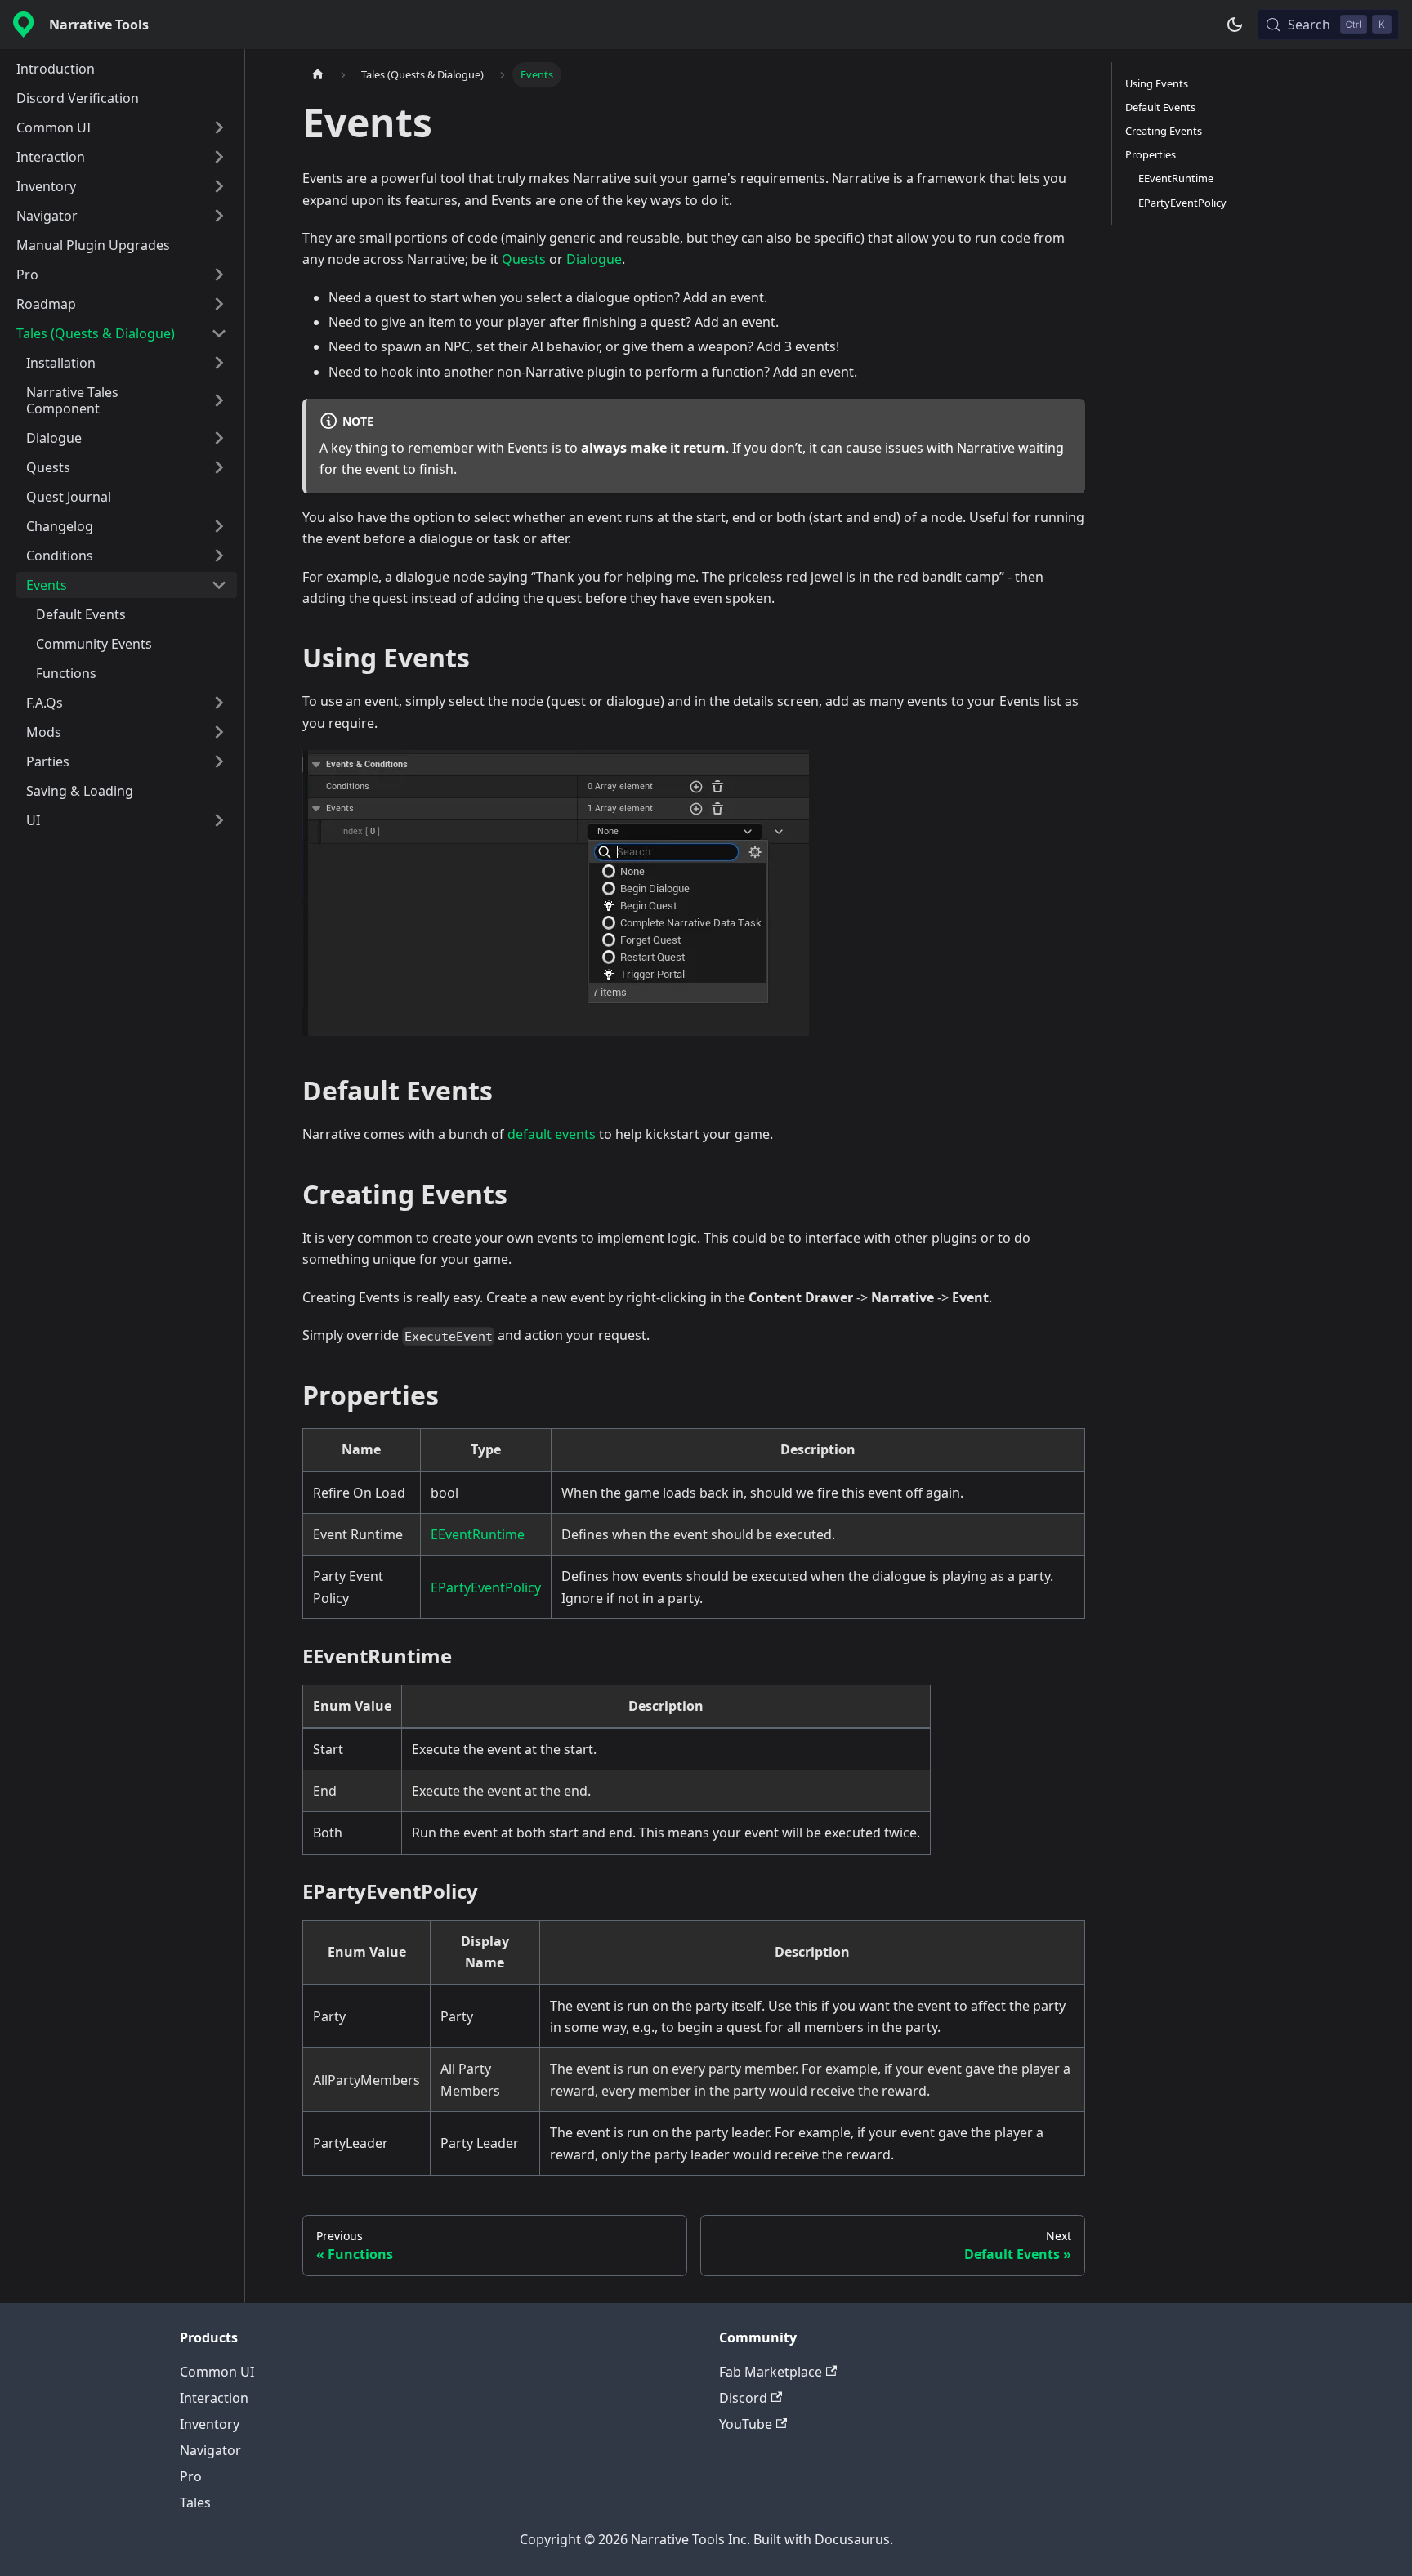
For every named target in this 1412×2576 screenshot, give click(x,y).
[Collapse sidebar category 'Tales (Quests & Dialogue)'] (219, 333)
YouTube (746, 2424)
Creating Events (1164, 131)
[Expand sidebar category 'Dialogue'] (219, 438)
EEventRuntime (478, 1534)
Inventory (210, 2424)
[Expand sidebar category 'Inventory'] (219, 186)
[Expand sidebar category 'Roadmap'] (219, 304)
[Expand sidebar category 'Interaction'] (219, 157)
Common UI (217, 2372)
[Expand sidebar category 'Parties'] (219, 761)
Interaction (214, 2398)
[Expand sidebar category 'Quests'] (219, 467)
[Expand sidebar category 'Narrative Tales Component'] (219, 400)
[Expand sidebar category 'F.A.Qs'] (219, 703)
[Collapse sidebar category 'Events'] (219, 585)
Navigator (210, 2450)
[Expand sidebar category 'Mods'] (219, 732)
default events (552, 1134)
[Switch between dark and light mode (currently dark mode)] (1235, 25)
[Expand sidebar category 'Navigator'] (219, 216)
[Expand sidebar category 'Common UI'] (219, 127)
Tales (195, 2502)
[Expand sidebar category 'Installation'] (219, 363)
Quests (524, 259)
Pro (191, 2476)
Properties (1151, 154)
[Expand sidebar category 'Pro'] (219, 275)
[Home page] (318, 75)
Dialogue (594, 259)
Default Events (1160, 107)
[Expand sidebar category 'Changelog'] (219, 526)
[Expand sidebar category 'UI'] (219, 820)
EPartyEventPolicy (486, 1587)
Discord (743, 2398)
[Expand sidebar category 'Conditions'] (219, 556)
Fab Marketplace (771, 2372)
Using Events (1157, 83)
